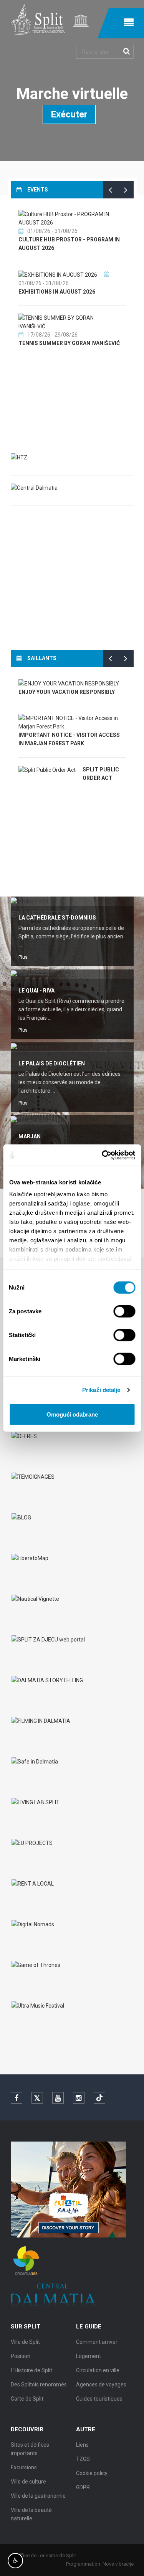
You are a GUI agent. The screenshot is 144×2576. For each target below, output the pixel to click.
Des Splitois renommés (39, 2384)
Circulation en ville (98, 2370)
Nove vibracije (118, 2564)
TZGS (83, 2459)
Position (21, 2356)
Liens (82, 2445)
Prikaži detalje (101, 1390)
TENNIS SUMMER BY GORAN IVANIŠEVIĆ (69, 343)
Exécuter (69, 114)
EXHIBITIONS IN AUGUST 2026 (57, 292)
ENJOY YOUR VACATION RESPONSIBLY (67, 692)
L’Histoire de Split (31, 2370)
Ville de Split (25, 2342)
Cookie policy (92, 2473)
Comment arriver (97, 2342)
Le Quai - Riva (36, 991)
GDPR (83, 2487)
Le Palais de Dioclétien (52, 1063)
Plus (23, 957)
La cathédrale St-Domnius (57, 918)
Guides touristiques (99, 2399)
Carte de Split (27, 2399)
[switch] (124, 1311)
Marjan (30, 1136)
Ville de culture (28, 2482)
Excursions (24, 2467)
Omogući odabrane (72, 1414)
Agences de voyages (101, 2384)
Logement (89, 2356)
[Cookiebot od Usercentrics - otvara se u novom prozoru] (103, 1155)
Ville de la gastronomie (38, 2496)
